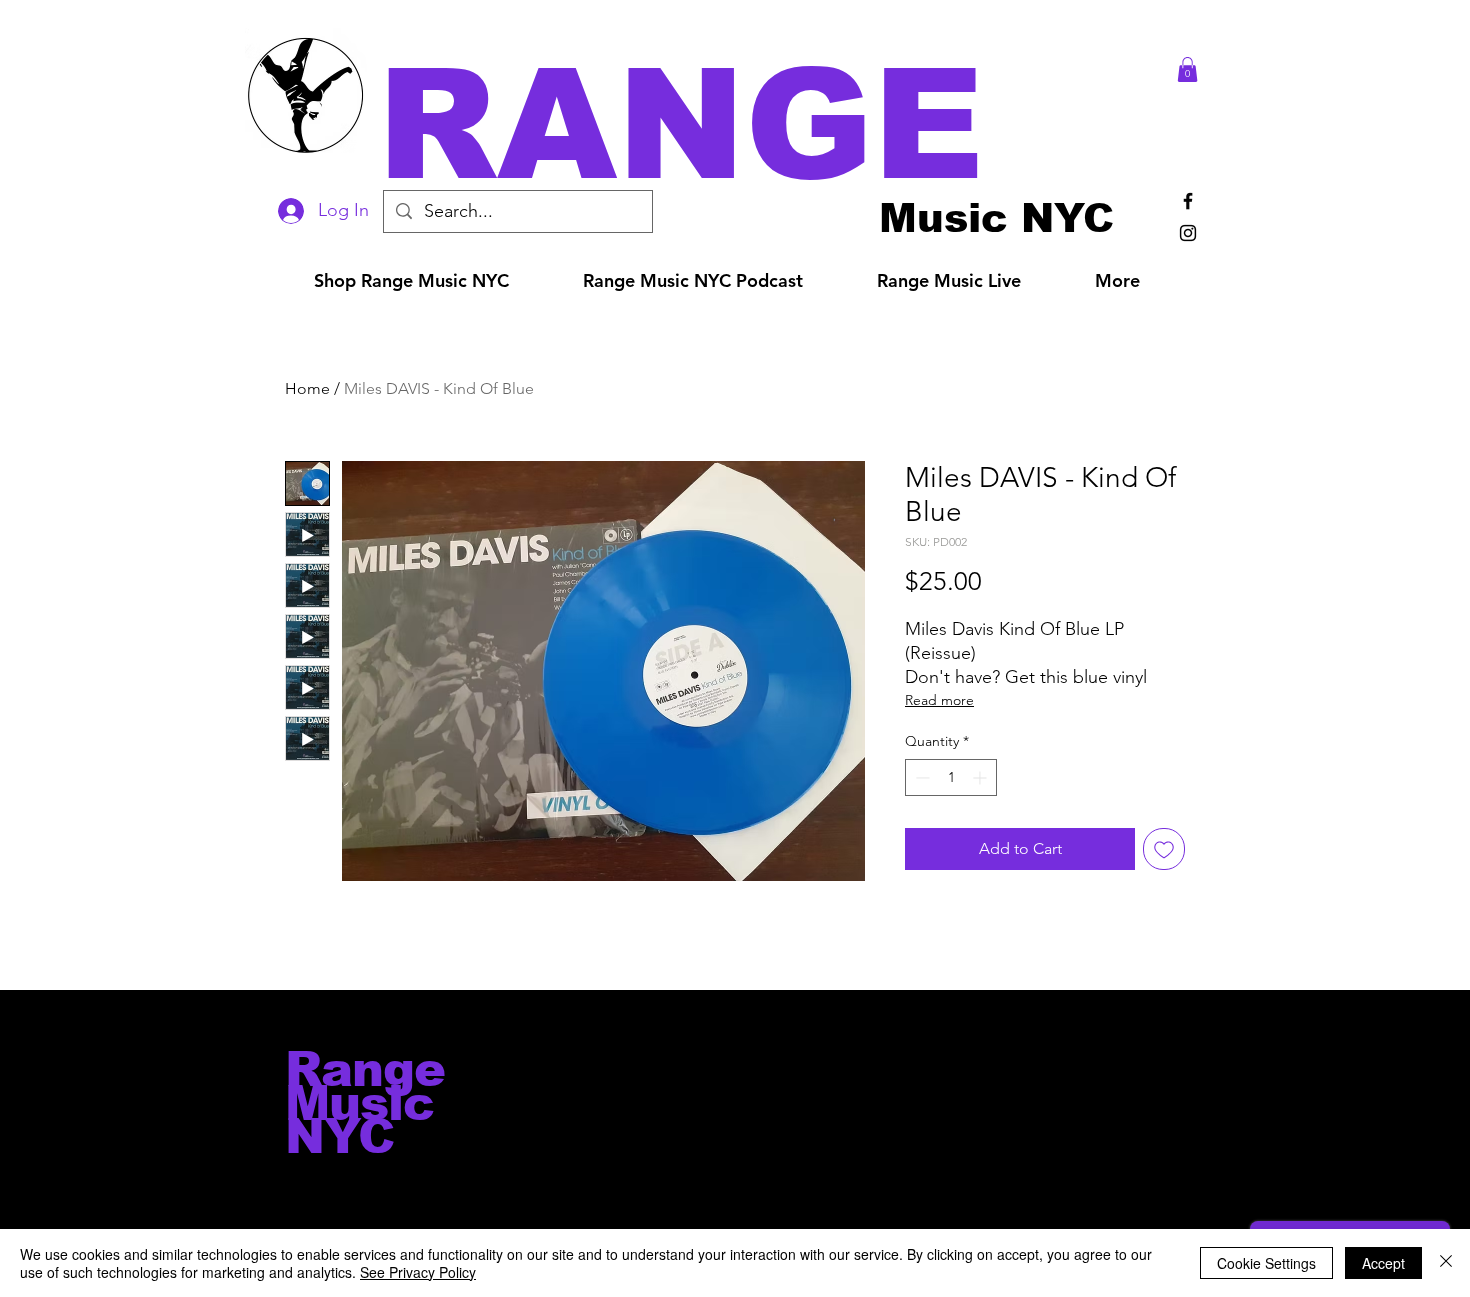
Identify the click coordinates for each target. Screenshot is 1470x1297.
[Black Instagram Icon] (1188, 233)
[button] (763, 124)
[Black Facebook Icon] (1188, 201)
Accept (1383, 1263)
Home (307, 388)
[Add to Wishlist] (1164, 849)
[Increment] (981, 777)
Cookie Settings (1266, 1263)
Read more (939, 700)
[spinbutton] (951, 777)
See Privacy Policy (418, 1272)
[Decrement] (920, 777)
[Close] (1446, 1263)
